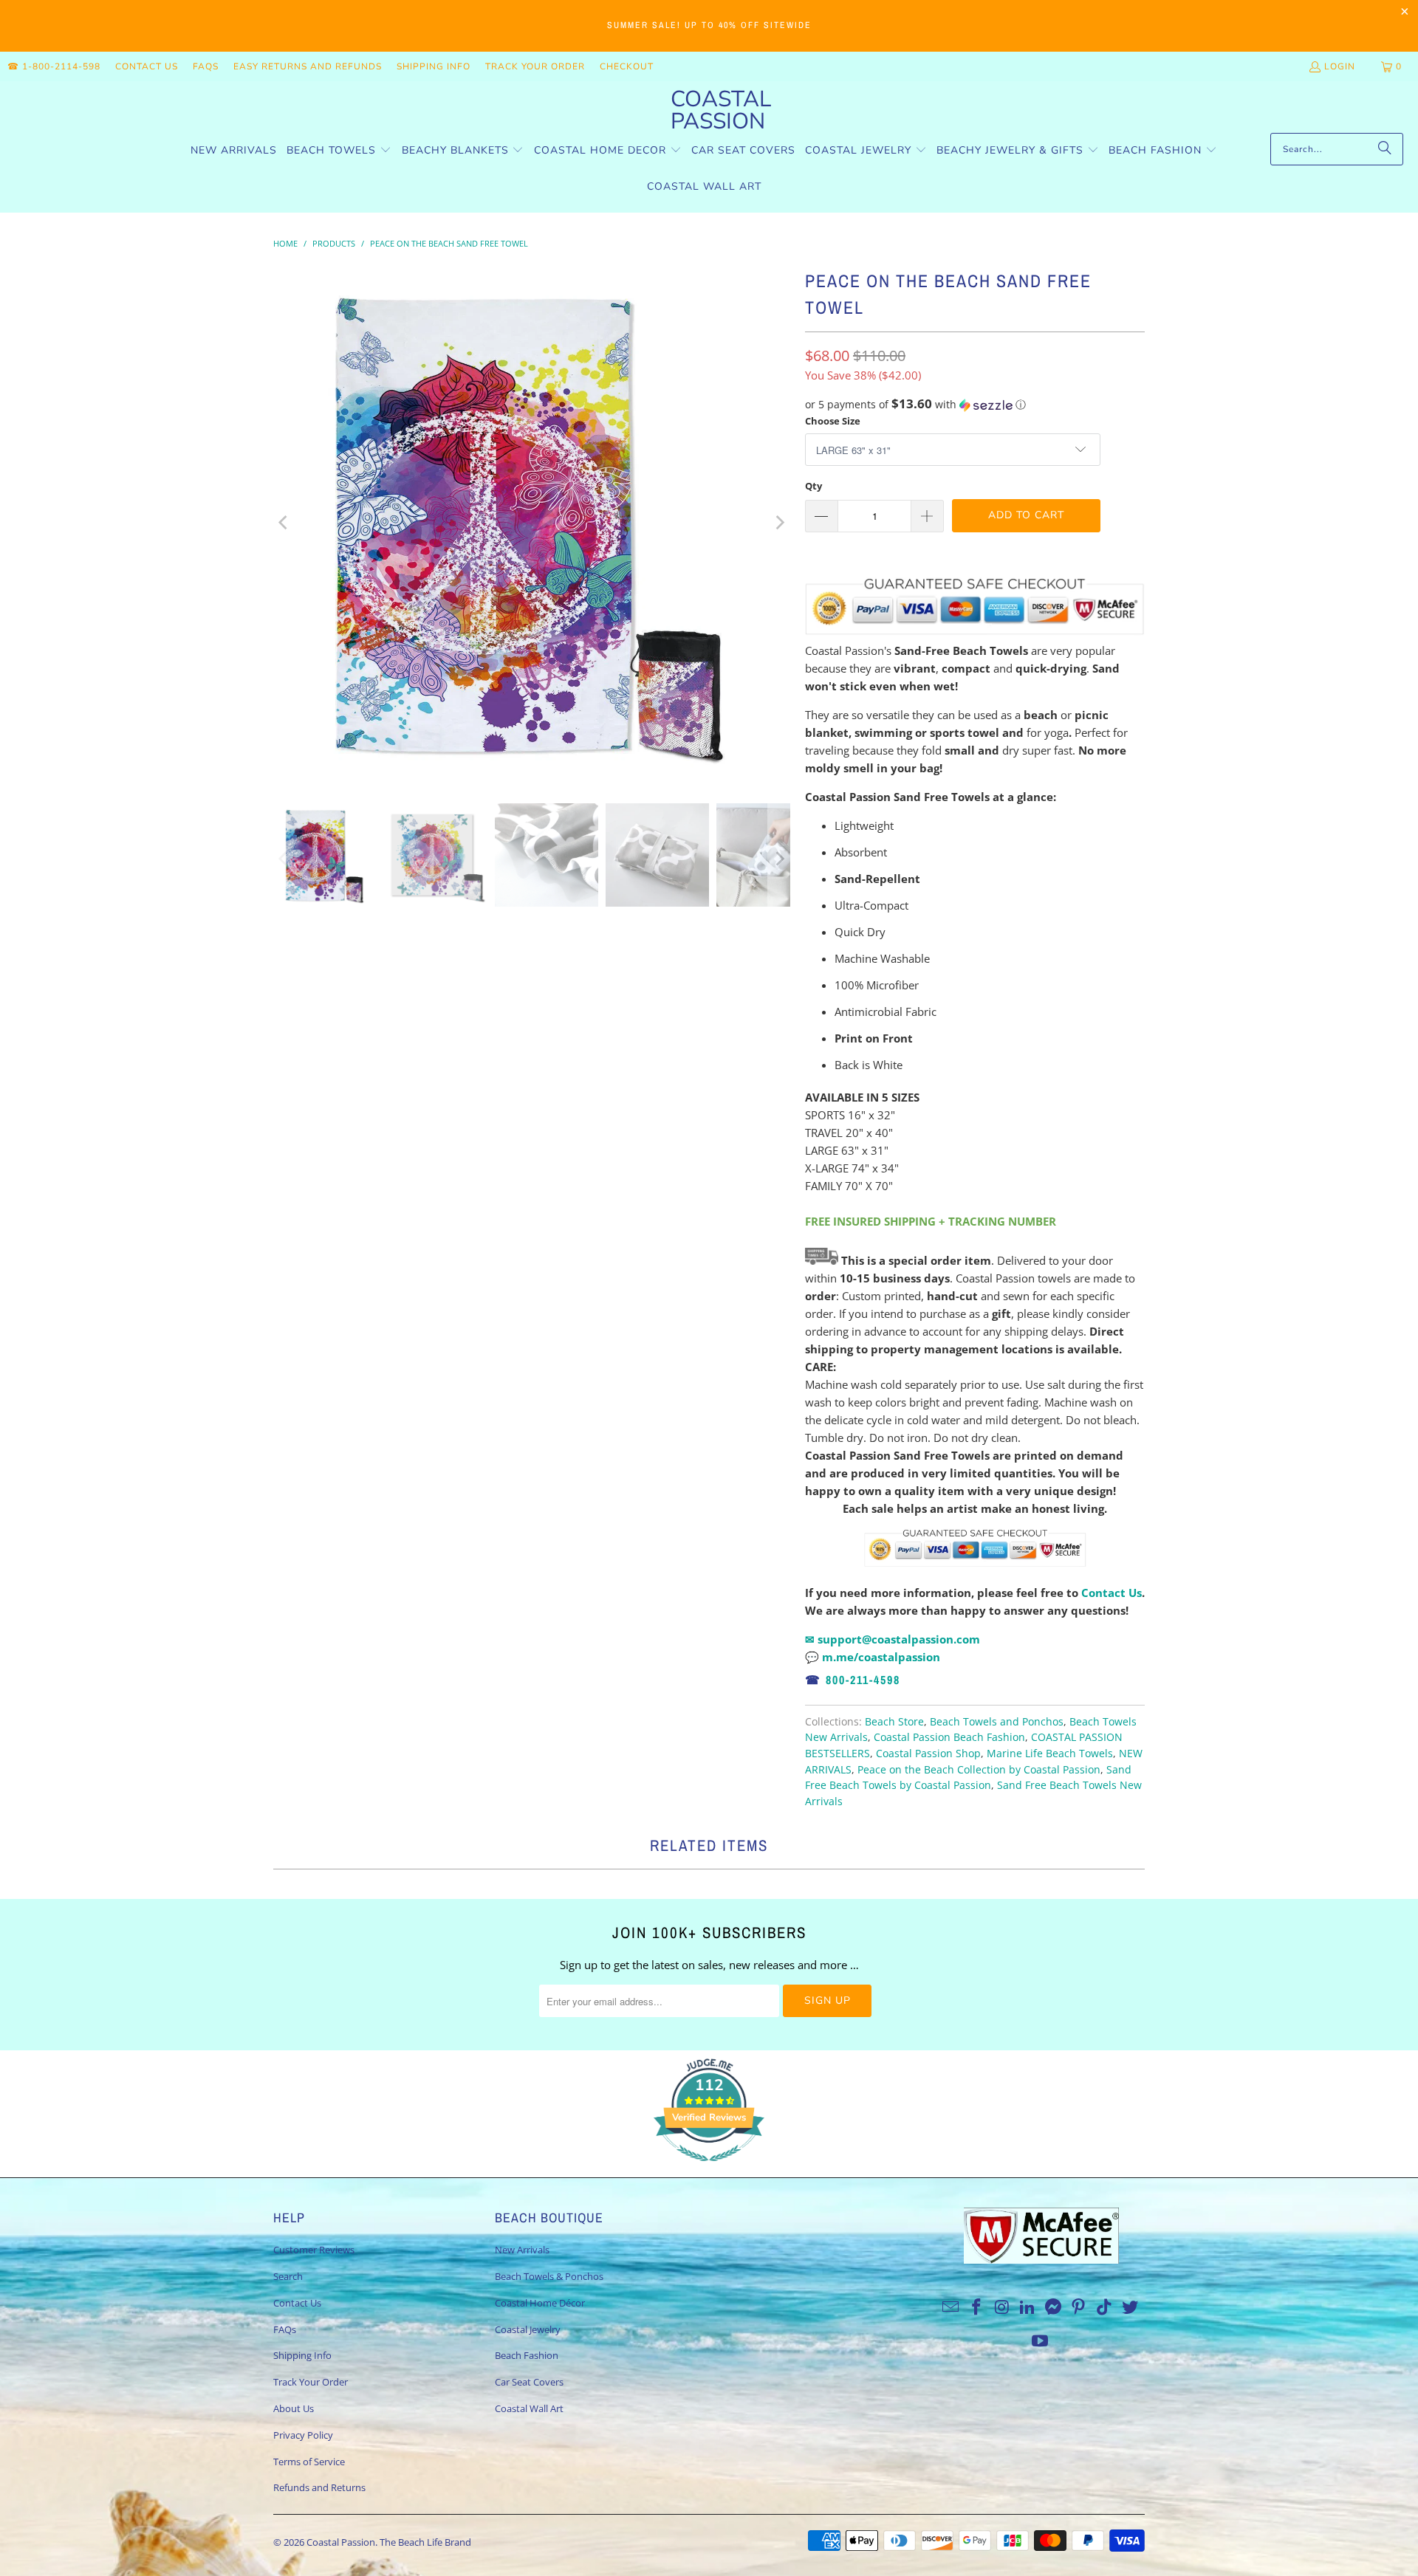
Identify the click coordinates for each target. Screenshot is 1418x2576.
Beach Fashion (527, 2355)
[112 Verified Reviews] (709, 2168)
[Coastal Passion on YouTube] (1041, 2341)
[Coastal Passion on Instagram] (1002, 2307)
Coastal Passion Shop (928, 1754)
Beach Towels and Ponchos (997, 1722)
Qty (814, 486)
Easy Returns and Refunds (308, 66)
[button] (339, 151)
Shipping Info (434, 66)
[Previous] (284, 523)
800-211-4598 (863, 1680)
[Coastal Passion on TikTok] (1105, 2307)
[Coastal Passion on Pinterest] (1079, 2307)
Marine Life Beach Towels (1050, 1754)
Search (288, 2276)
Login (1340, 66)
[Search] (1385, 149)
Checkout (627, 66)
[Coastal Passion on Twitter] (1131, 2307)
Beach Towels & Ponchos (549, 2276)
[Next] (779, 523)
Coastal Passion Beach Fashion (949, 1737)
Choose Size (833, 421)
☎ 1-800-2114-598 (54, 66)
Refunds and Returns (319, 2487)
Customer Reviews (314, 2250)
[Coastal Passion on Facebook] (976, 2307)
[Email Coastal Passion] (951, 2307)
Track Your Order (535, 66)
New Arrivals (522, 2250)
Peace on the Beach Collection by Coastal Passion (979, 1770)
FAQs (206, 66)
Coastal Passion (341, 2542)
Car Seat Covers (529, 2382)
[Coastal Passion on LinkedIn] (1028, 2307)
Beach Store (894, 1722)
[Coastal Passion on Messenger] (1054, 2307)
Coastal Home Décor (540, 2303)
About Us (294, 2408)
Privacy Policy (303, 2435)
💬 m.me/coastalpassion (873, 1657)
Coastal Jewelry (528, 2329)
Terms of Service (309, 2462)
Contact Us (147, 66)
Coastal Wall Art (529, 2408)
